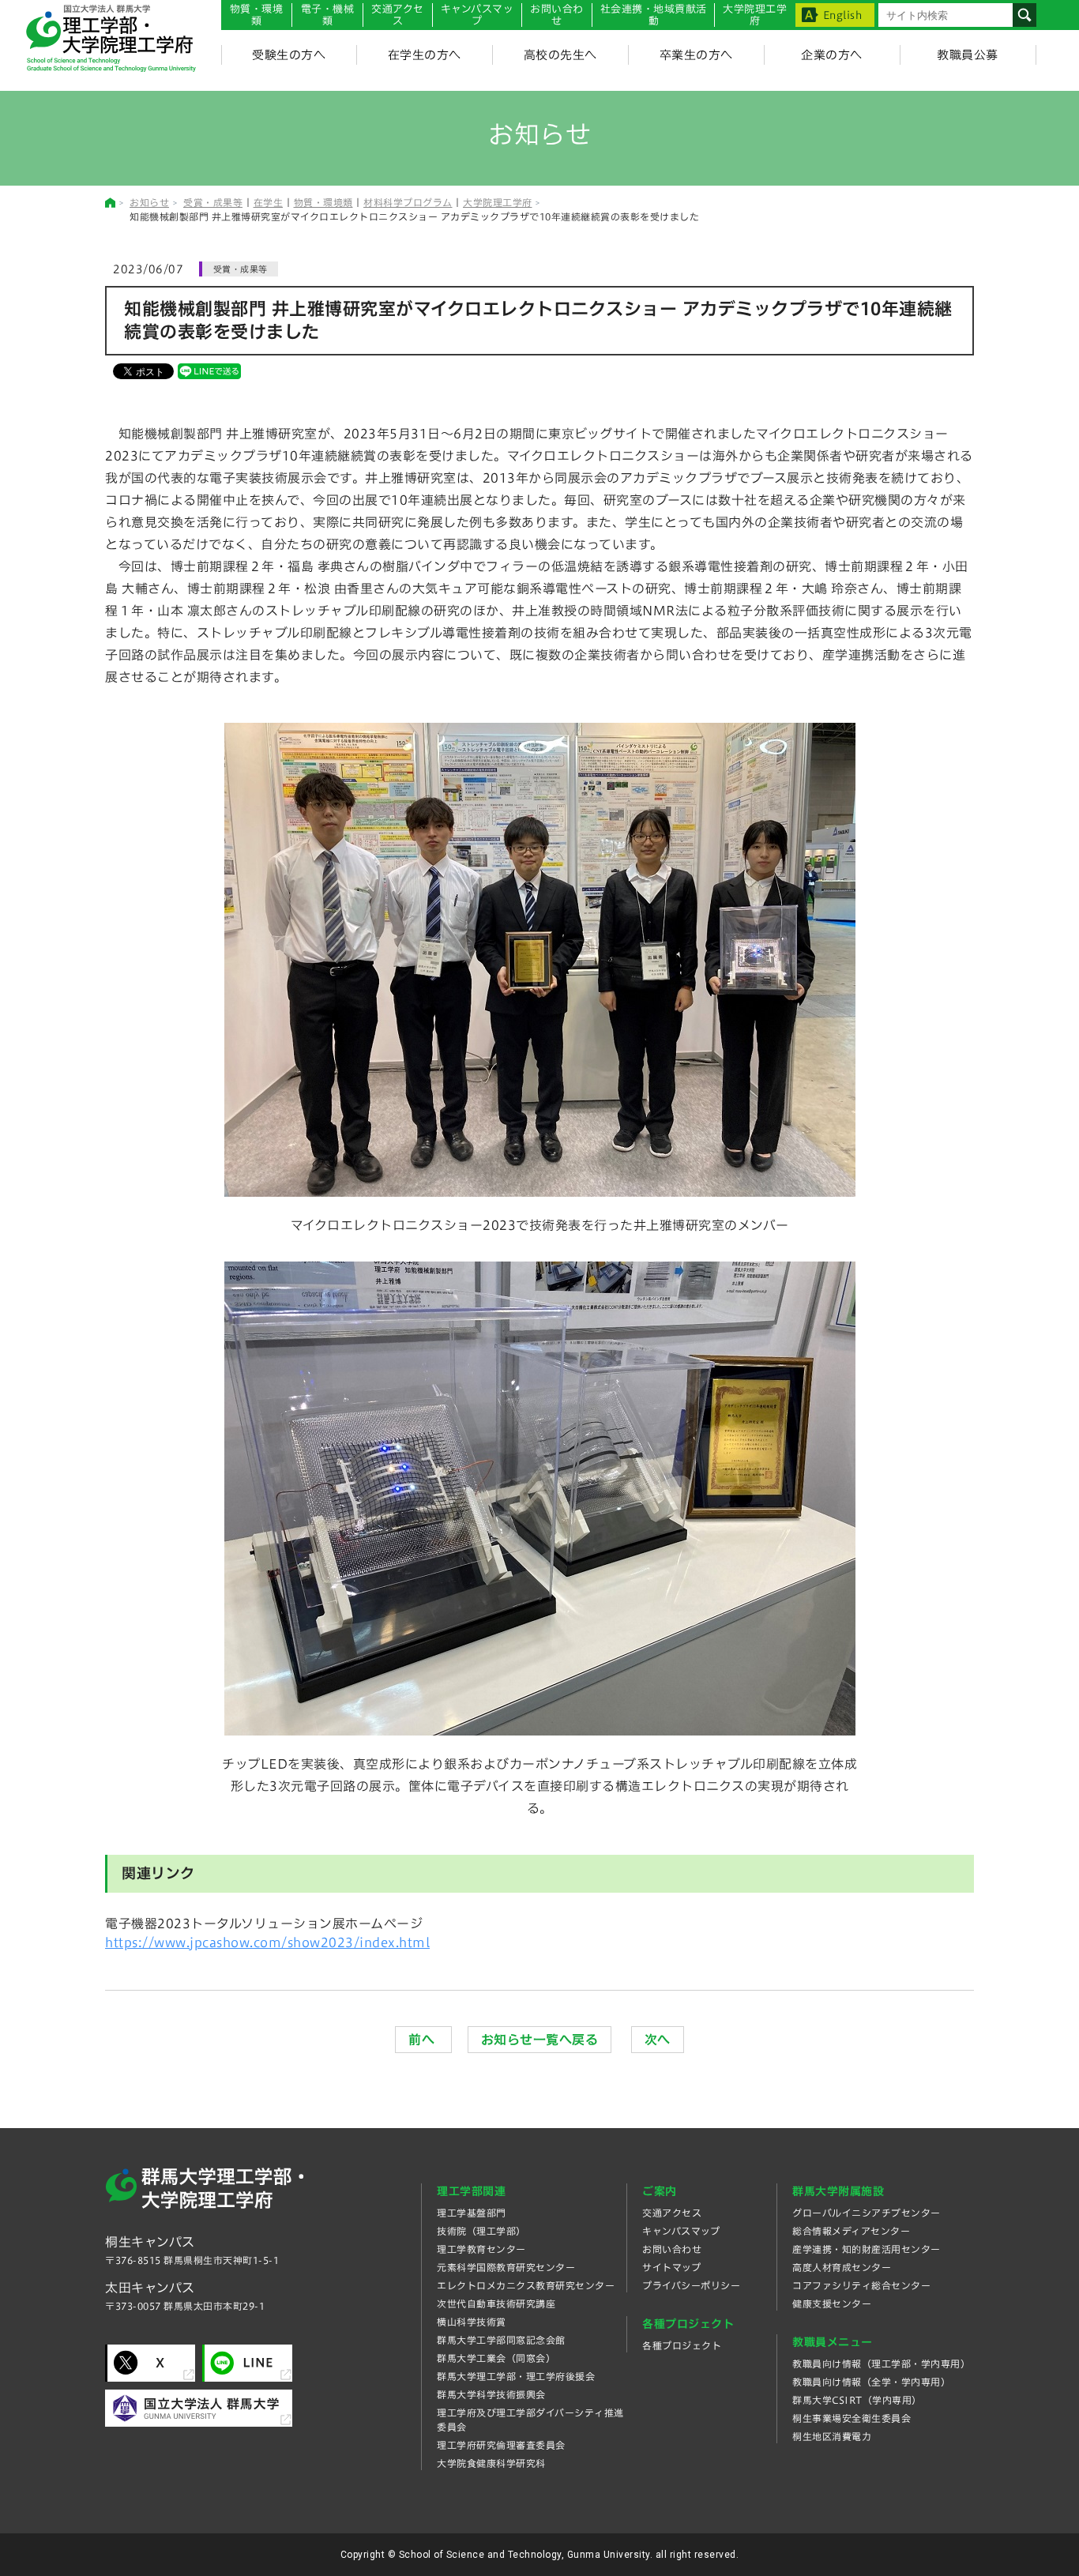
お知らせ (149, 202)
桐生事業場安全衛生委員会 (852, 2418)
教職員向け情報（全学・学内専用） (871, 2382)
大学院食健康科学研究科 (491, 2463)
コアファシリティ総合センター (861, 2285)
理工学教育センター (481, 2249)
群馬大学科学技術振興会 (491, 2394)
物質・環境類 (257, 15)
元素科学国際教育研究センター (506, 2267)
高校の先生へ (560, 55)
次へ (658, 2040)
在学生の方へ (425, 55)
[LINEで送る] (209, 370)
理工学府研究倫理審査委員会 (501, 2445)
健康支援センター (832, 2303)
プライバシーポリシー (691, 2285)
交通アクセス (672, 2213)
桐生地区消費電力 (832, 2436)
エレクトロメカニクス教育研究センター (526, 2285)
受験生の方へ (289, 55)
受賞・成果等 (213, 202)
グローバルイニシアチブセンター (867, 2213)
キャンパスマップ (477, 15)
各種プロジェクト (682, 2345)
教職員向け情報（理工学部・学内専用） (881, 2364)
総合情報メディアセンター (851, 2231)
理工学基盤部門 (472, 2213)
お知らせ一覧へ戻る (540, 2040)
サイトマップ (671, 2267)
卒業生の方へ (696, 55)
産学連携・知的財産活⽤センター (867, 2249)
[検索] (1024, 15)
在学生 (269, 202)
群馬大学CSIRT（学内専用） (857, 2400)
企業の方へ (832, 55)
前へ (423, 2040)
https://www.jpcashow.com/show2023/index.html (267, 1942)
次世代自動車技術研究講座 (496, 2303)
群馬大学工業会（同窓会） (496, 2358)
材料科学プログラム (408, 202)
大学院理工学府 (498, 202)
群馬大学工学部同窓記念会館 (501, 2340)
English (843, 15)
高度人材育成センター (842, 2267)
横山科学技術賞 (472, 2322)
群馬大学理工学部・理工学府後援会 (516, 2376)
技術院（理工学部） (481, 2231)
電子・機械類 (328, 15)
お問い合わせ (557, 15)
